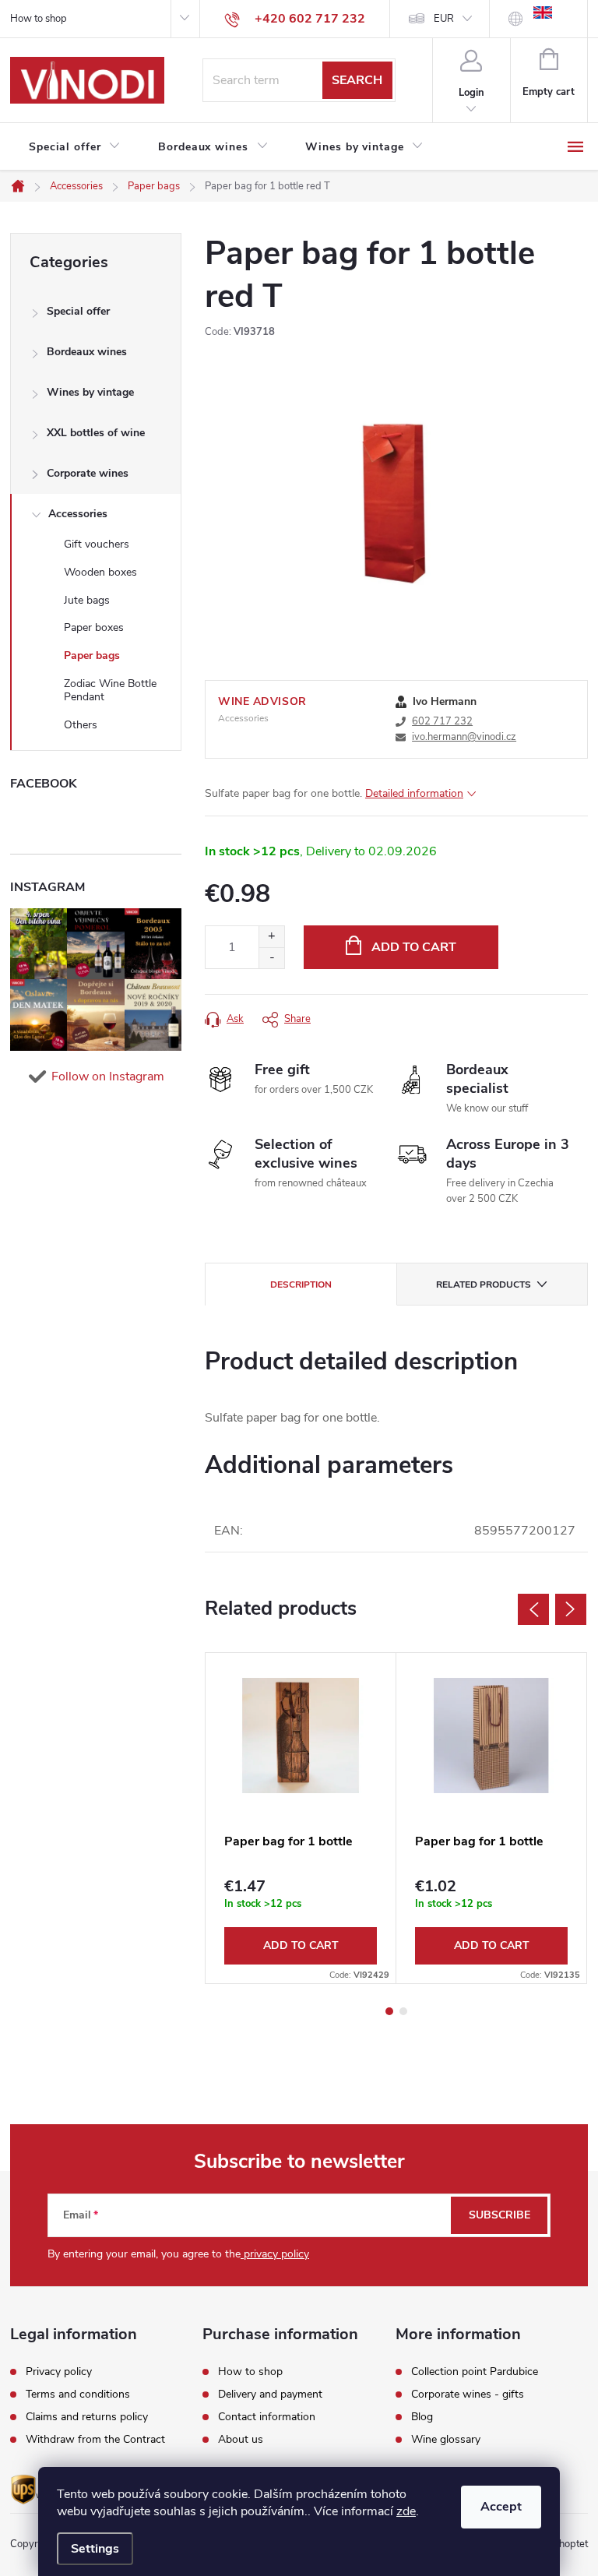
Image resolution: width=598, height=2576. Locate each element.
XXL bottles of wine (96, 433)
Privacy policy (59, 2372)
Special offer (78, 311)
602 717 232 (442, 721)
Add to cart (414, 947)
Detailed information (414, 793)
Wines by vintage (90, 392)
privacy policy (275, 2254)
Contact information (267, 2417)
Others (81, 725)
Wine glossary (446, 2440)
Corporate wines (88, 473)
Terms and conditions (78, 2395)
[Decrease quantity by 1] (271, 958)
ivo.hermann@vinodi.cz (464, 737)
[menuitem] (75, 147)
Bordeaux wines (87, 352)
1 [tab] (389, 2011)
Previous (533, 1609)
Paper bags (92, 655)
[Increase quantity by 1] (271, 937)
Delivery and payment (270, 2395)
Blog (422, 2417)
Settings (95, 2549)
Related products (484, 1284)
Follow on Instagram (108, 1077)
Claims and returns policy (87, 2417)
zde (406, 2511)
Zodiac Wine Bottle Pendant (110, 690)
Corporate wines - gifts (468, 2395)
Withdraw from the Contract (95, 2440)
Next (571, 1609)
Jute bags (87, 600)
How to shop (39, 19)
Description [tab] (301, 1284)
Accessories (78, 514)
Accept (501, 2507)
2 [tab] (403, 2011)
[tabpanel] (301, 1818)
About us (241, 2440)
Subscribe (500, 2215)
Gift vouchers (97, 544)
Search (357, 80)
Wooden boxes (100, 572)
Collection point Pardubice (475, 2372)
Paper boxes (94, 627)
